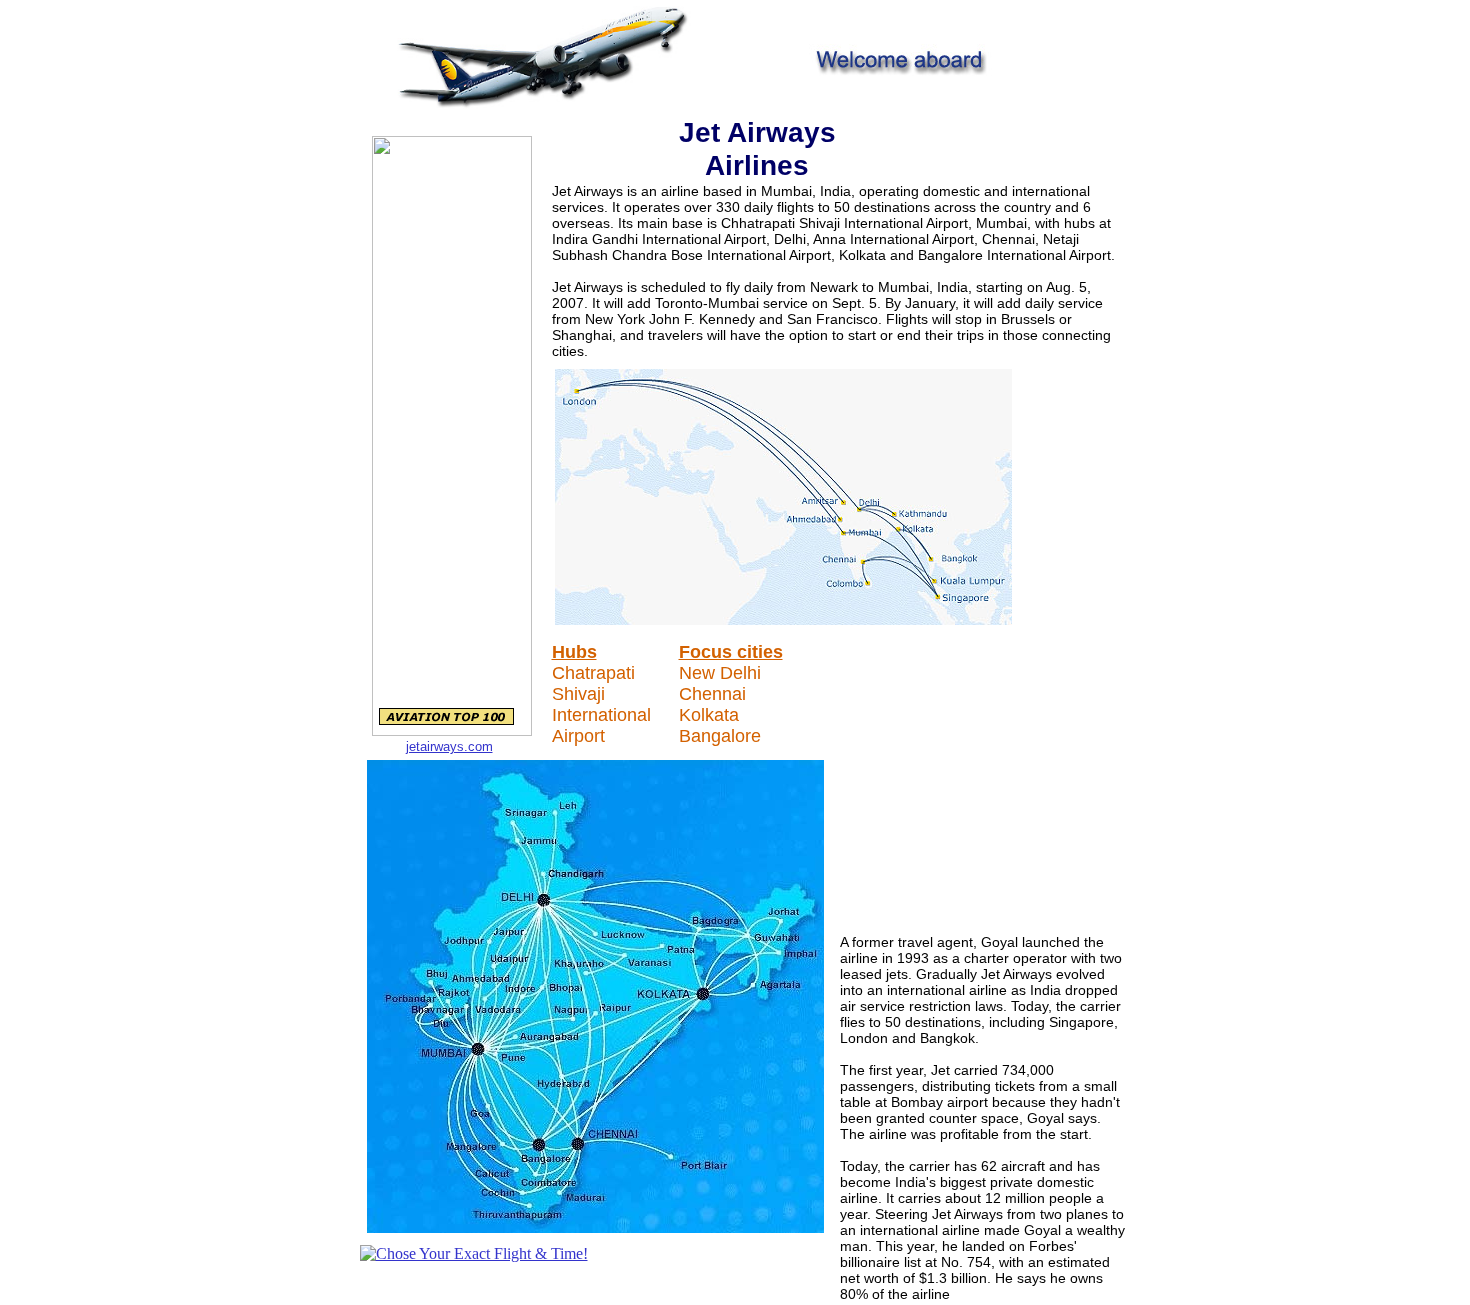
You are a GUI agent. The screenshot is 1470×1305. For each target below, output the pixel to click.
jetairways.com (449, 746)
